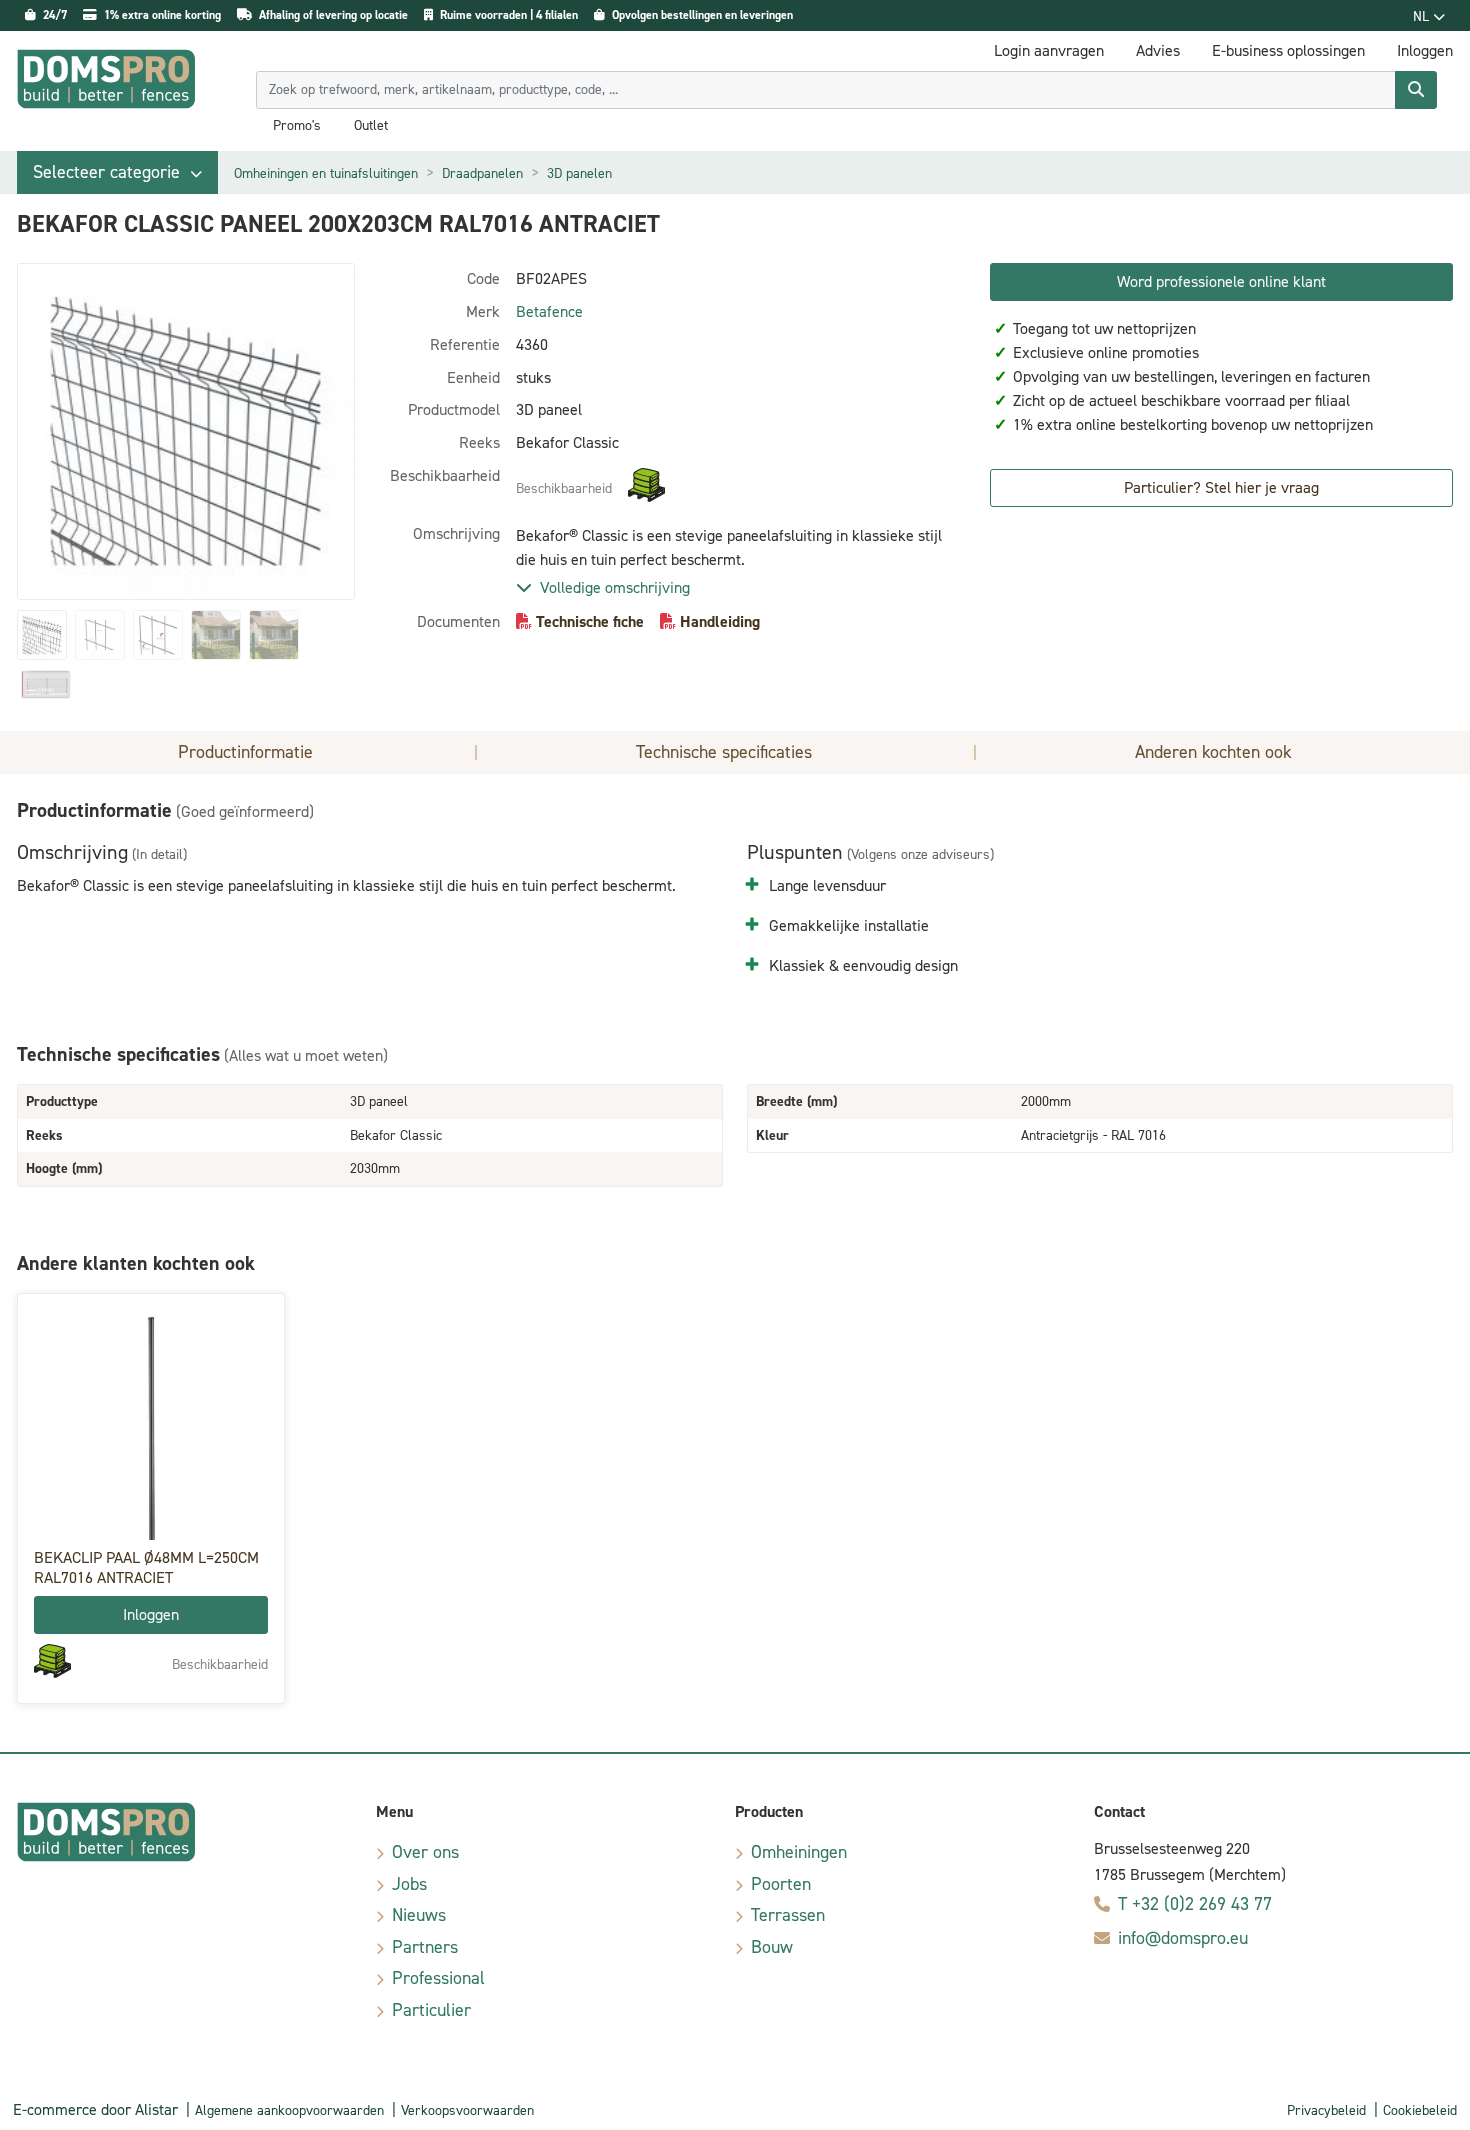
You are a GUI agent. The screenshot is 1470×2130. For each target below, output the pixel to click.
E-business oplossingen (1288, 50)
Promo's (297, 126)
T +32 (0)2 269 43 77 (1195, 1904)
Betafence (549, 311)
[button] (117, 172)
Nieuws (419, 1915)
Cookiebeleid (1420, 2110)
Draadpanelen (482, 173)
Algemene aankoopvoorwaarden (289, 2110)
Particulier (431, 2010)
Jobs (409, 1884)
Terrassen (788, 1915)
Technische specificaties (724, 752)
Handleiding (720, 621)
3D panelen (579, 173)
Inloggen (151, 1614)
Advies (1158, 50)
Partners (425, 1947)
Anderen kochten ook (1213, 752)
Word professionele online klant (1221, 281)
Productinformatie (245, 752)
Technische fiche (590, 621)
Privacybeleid (1326, 2110)
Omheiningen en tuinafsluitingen (326, 173)
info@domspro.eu (1183, 1938)
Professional (438, 1978)
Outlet (371, 126)
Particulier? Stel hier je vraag (1221, 487)
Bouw (772, 1947)
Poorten (781, 1884)
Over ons (425, 1852)
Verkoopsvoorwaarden (467, 2110)
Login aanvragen (1049, 50)
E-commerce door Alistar (95, 2109)
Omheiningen (799, 1852)
